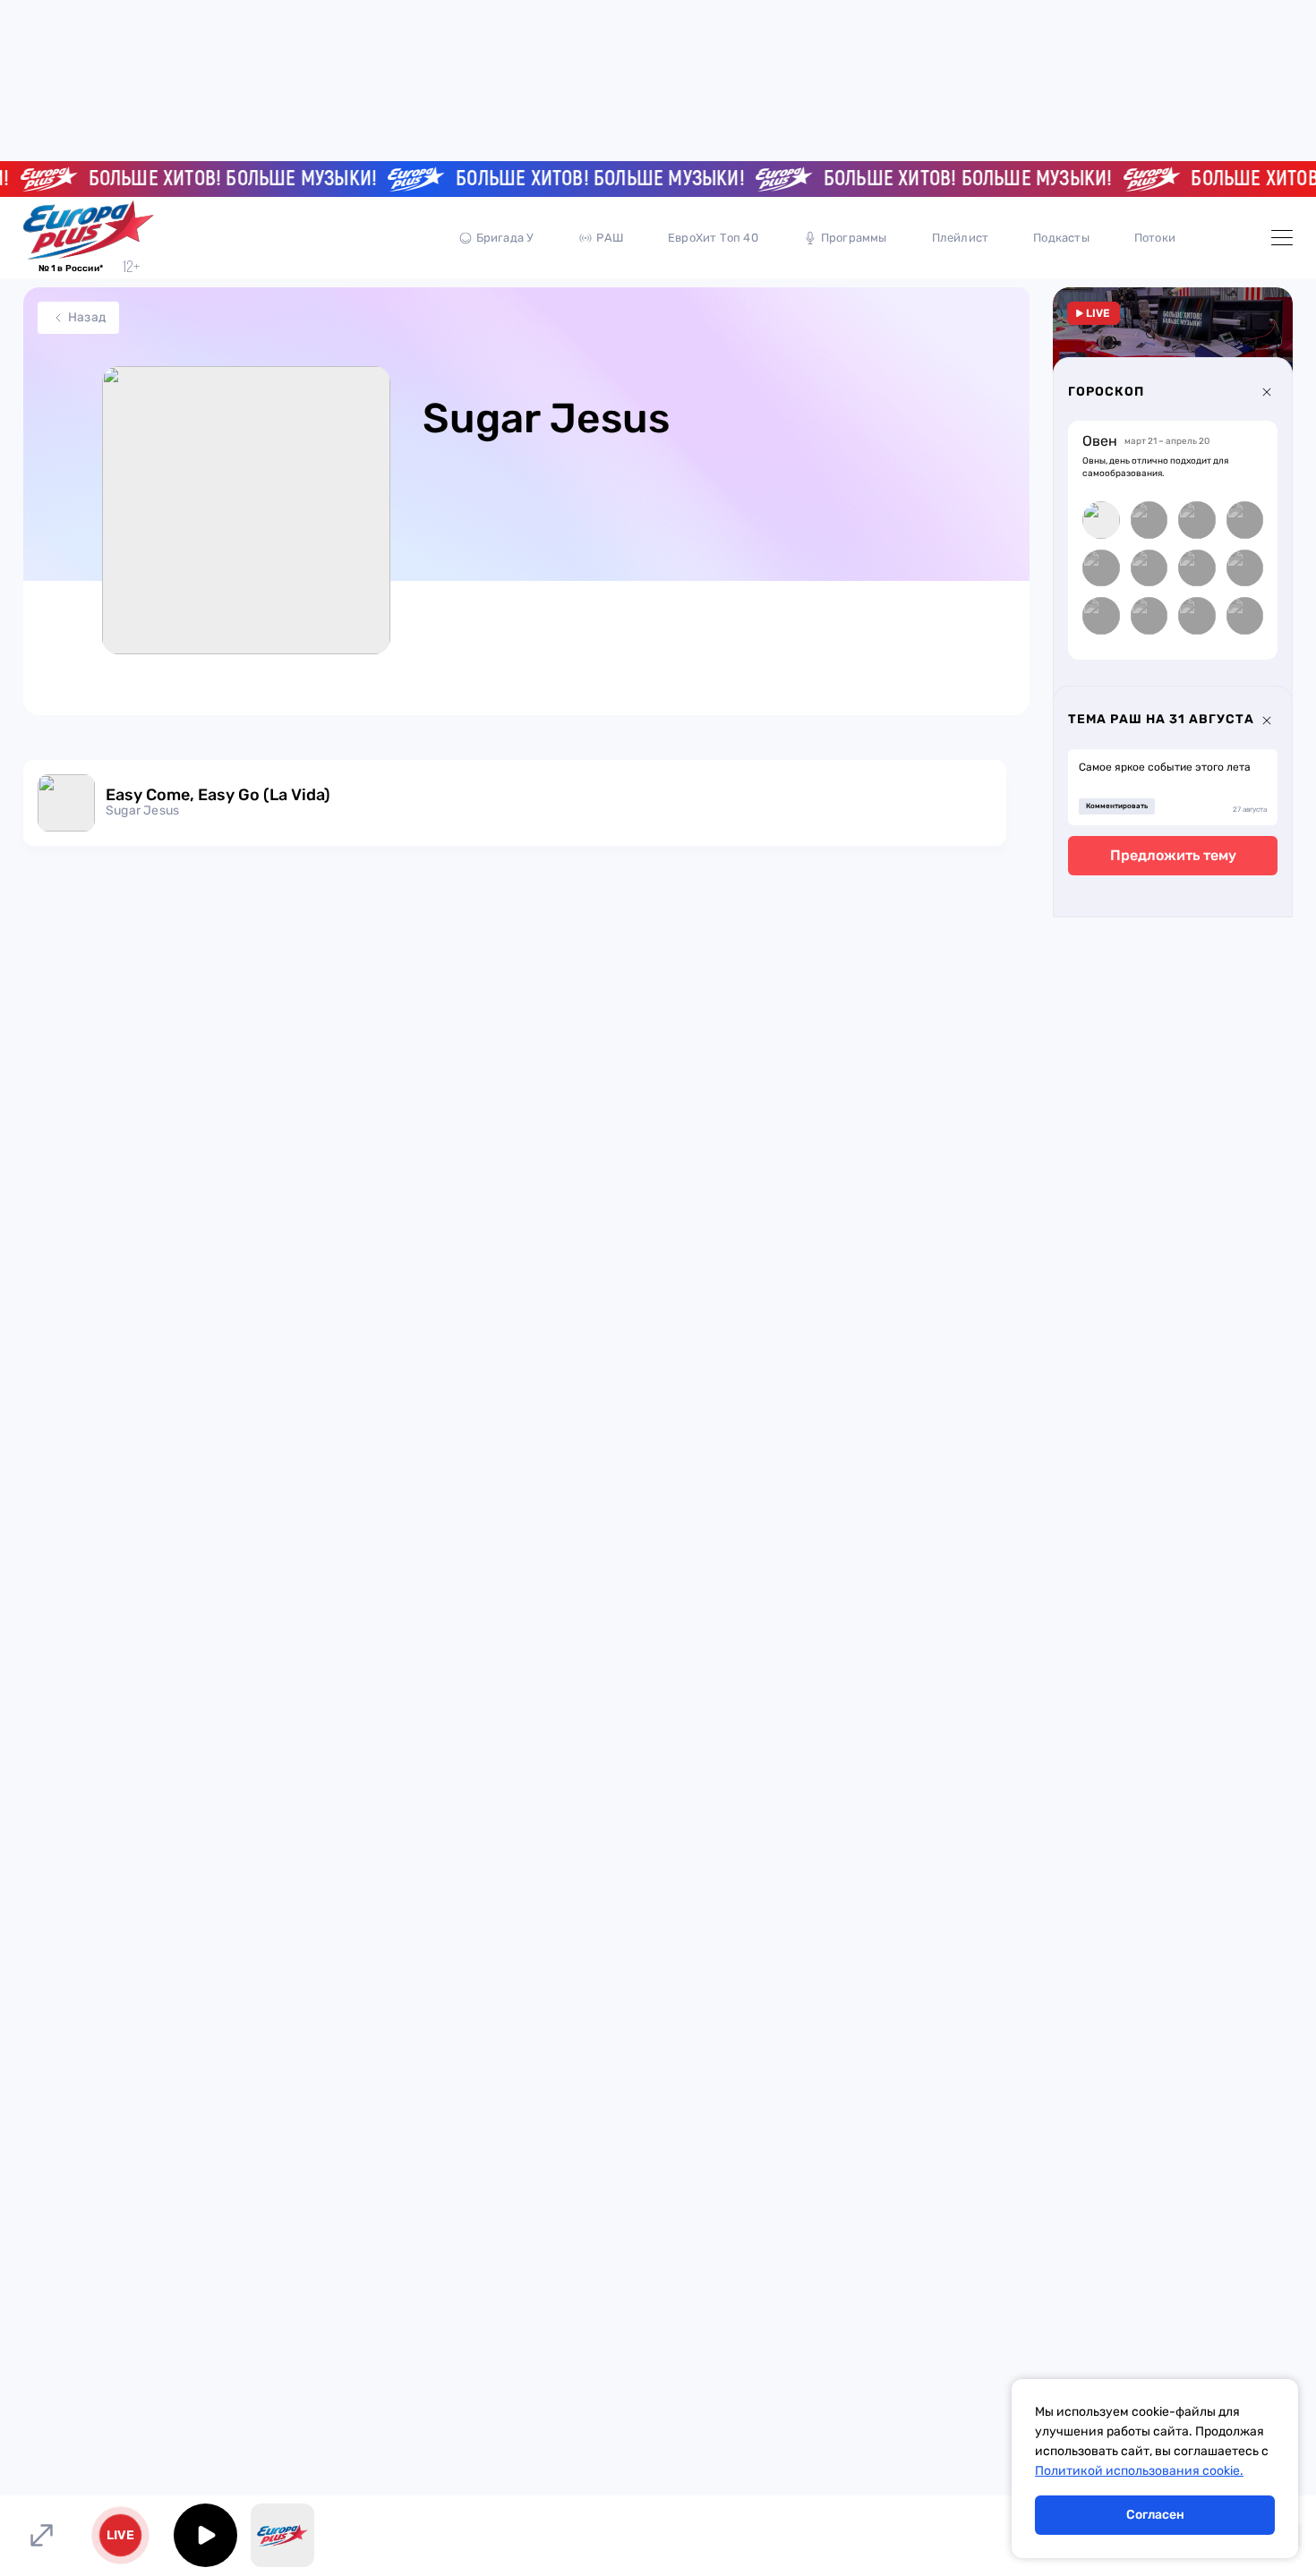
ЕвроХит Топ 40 (713, 238)
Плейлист (961, 238)
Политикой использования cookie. (1139, 2471)
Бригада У (505, 238)
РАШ (610, 238)
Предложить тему (1173, 855)
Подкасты (1061, 238)
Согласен (1155, 2515)
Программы (854, 238)
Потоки (1155, 238)
